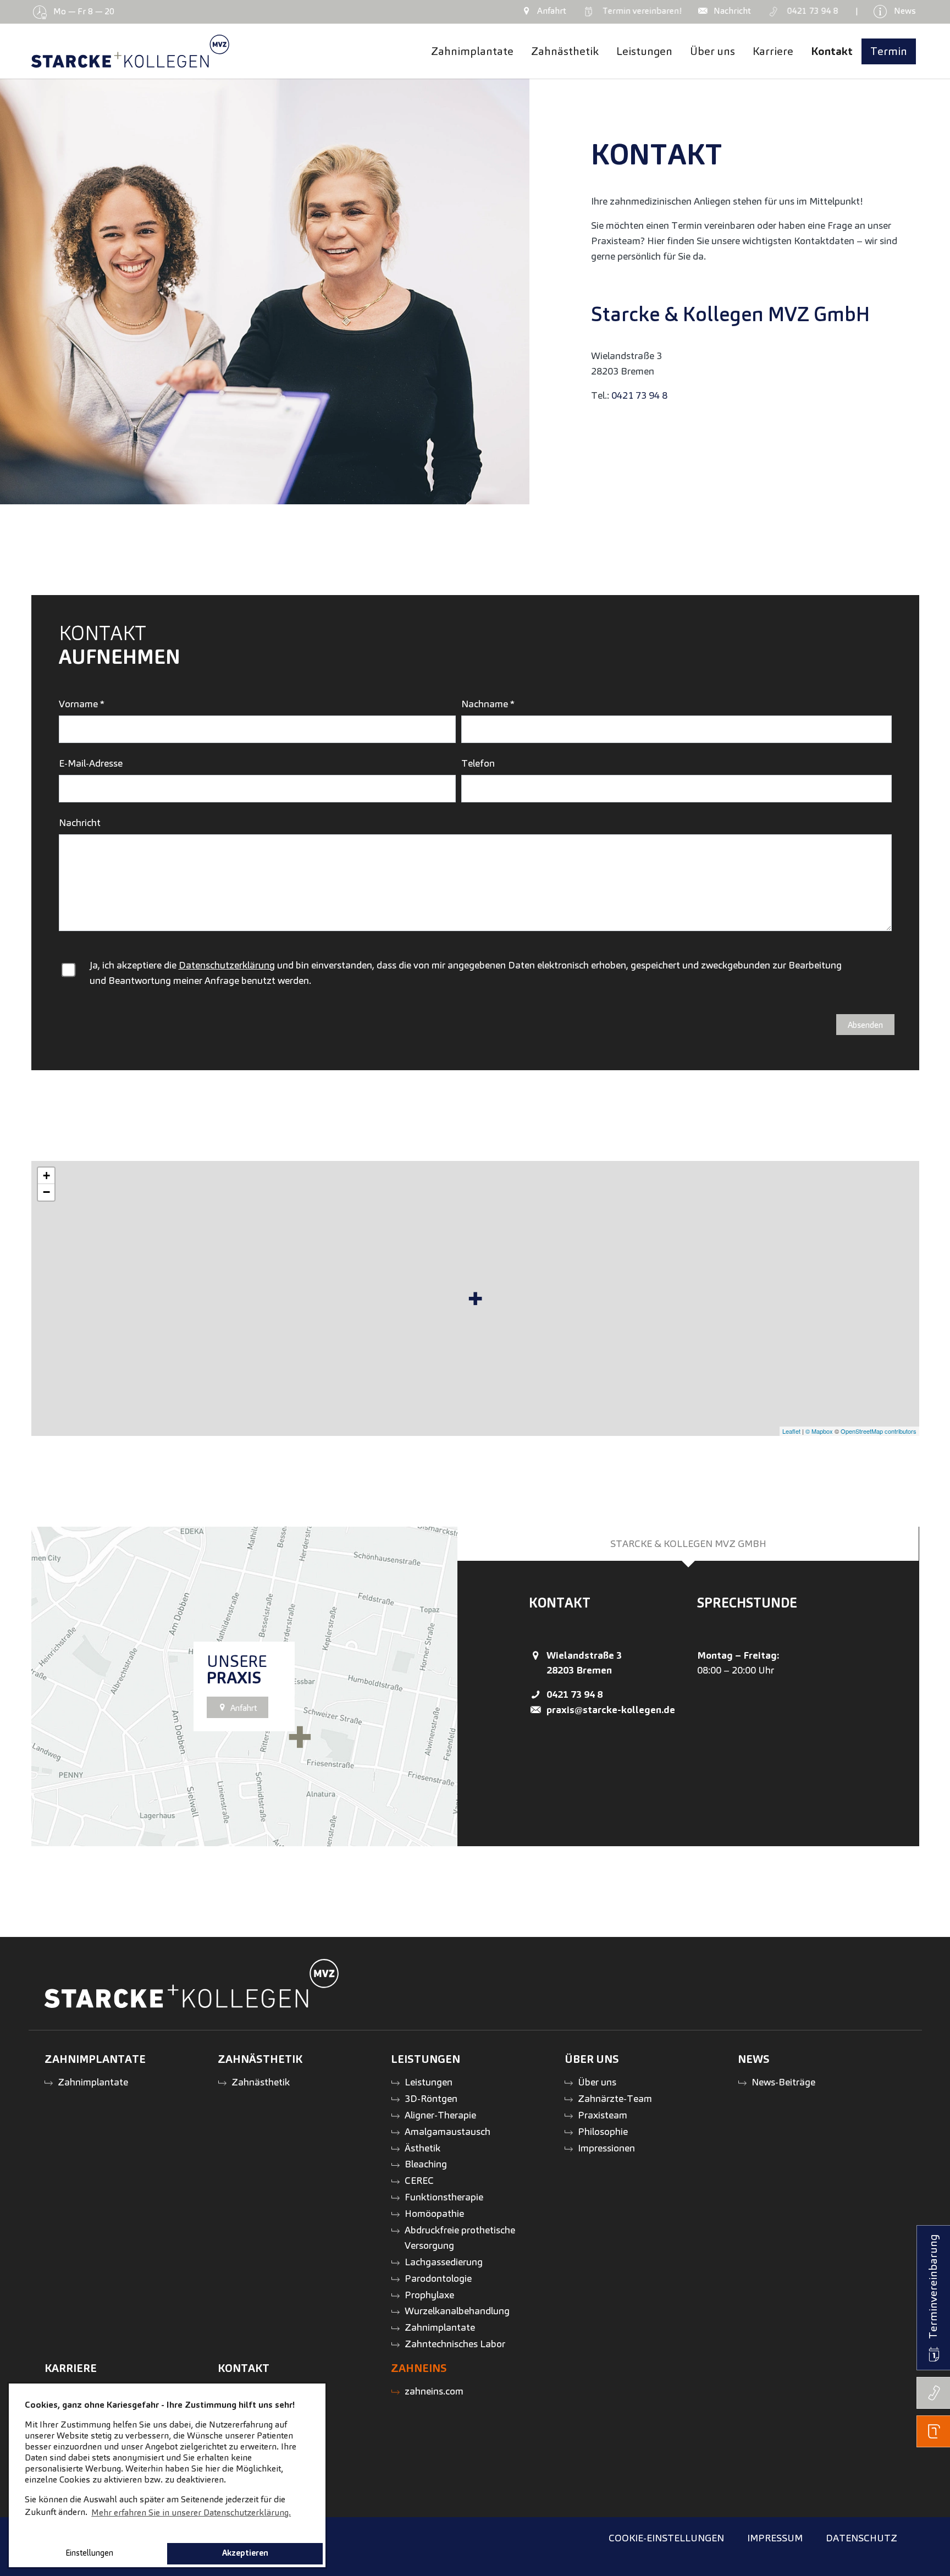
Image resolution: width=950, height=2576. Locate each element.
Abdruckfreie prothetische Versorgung (460, 2238)
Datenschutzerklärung (227, 965)
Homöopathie (434, 2213)
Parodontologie (438, 2278)
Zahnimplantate (93, 2082)
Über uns (597, 2082)
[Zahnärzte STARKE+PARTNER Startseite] (131, 51)
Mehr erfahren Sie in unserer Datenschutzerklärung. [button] (191, 2512)
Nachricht (80, 822)
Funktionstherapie (444, 2197)
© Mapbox (819, 1431)
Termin (639, 11)
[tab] (688, 1544)
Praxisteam (603, 2115)
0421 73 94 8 (639, 395)
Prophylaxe (429, 2295)
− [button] (46, 1192)
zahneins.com (434, 2391)
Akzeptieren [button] (245, 2553)
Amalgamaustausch (448, 2131)
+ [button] (46, 1176)
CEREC (419, 2180)
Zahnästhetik (261, 2082)
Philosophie (603, 2131)
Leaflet (791, 1431)
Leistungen (429, 2082)
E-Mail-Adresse (91, 763)
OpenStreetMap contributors (879, 1431)
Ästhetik (422, 2148)
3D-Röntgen (431, 2098)
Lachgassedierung (444, 2262)
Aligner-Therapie (440, 2115)
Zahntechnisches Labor (455, 2344)
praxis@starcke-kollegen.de (650, 420)
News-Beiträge (783, 2082)
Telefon (478, 763)
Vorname (82, 704)
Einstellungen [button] (89, 2553)
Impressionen (606, 2148)
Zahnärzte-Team (615, 2098)
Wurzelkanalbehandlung (457, 2311)
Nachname (488, 704)
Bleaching (426, 2164)
